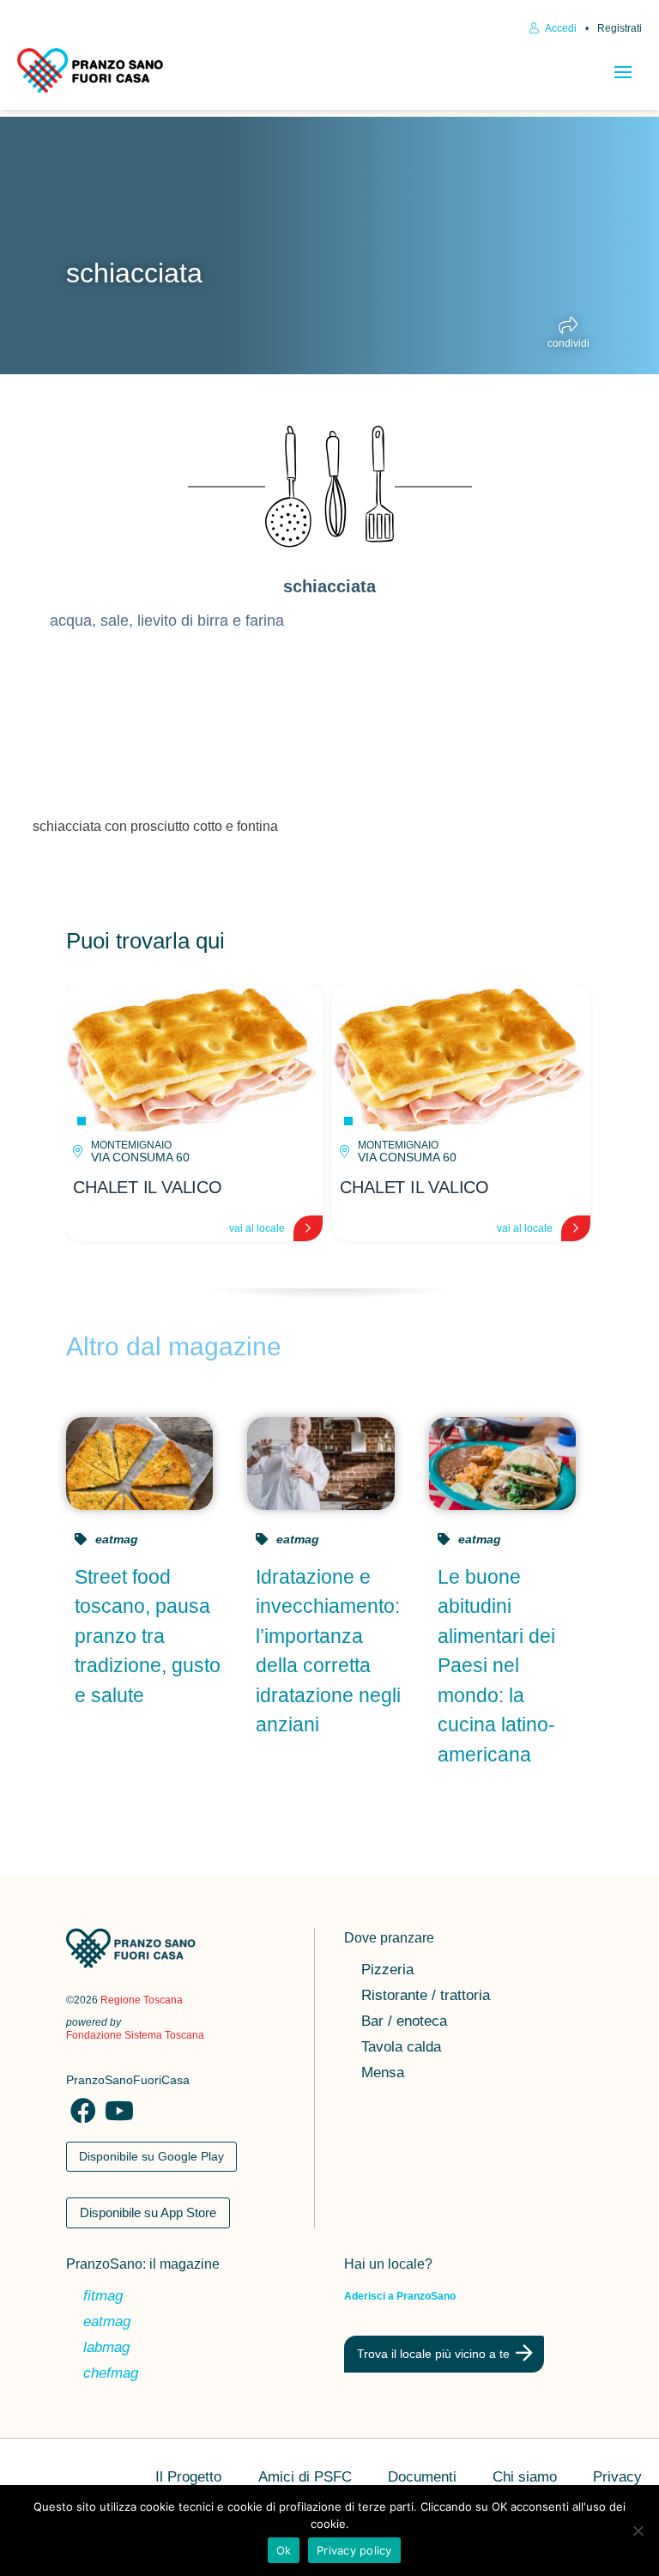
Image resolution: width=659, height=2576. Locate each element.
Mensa (383, 2074)
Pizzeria (387, 1971)
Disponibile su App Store (148, 2212)
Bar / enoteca (404, 2022)
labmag (106, 2349)
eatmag (117, 1539)
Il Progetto (188, 2478)
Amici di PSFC (305, 2478)
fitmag (103, 2297)
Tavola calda (401, 2048)
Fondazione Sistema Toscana (135, 2035)
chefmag (111, 2374)
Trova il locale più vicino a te (433, 2354)
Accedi (560, 28)
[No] (638, 2531)
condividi (568, 343)
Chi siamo (525, 2478)
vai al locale (257, 1228)
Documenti (422, 2478)
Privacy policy (354, 2550)
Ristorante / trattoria (426, 1997)
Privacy (617, 2478)
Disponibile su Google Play (151, 2156)
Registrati (620, 28)
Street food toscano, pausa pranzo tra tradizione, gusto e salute (148, 1636)
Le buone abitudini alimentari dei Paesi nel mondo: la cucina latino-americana (496, 1666)
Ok (284, 2550)
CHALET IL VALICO (147, 1187)
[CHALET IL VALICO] (193, 1058)
